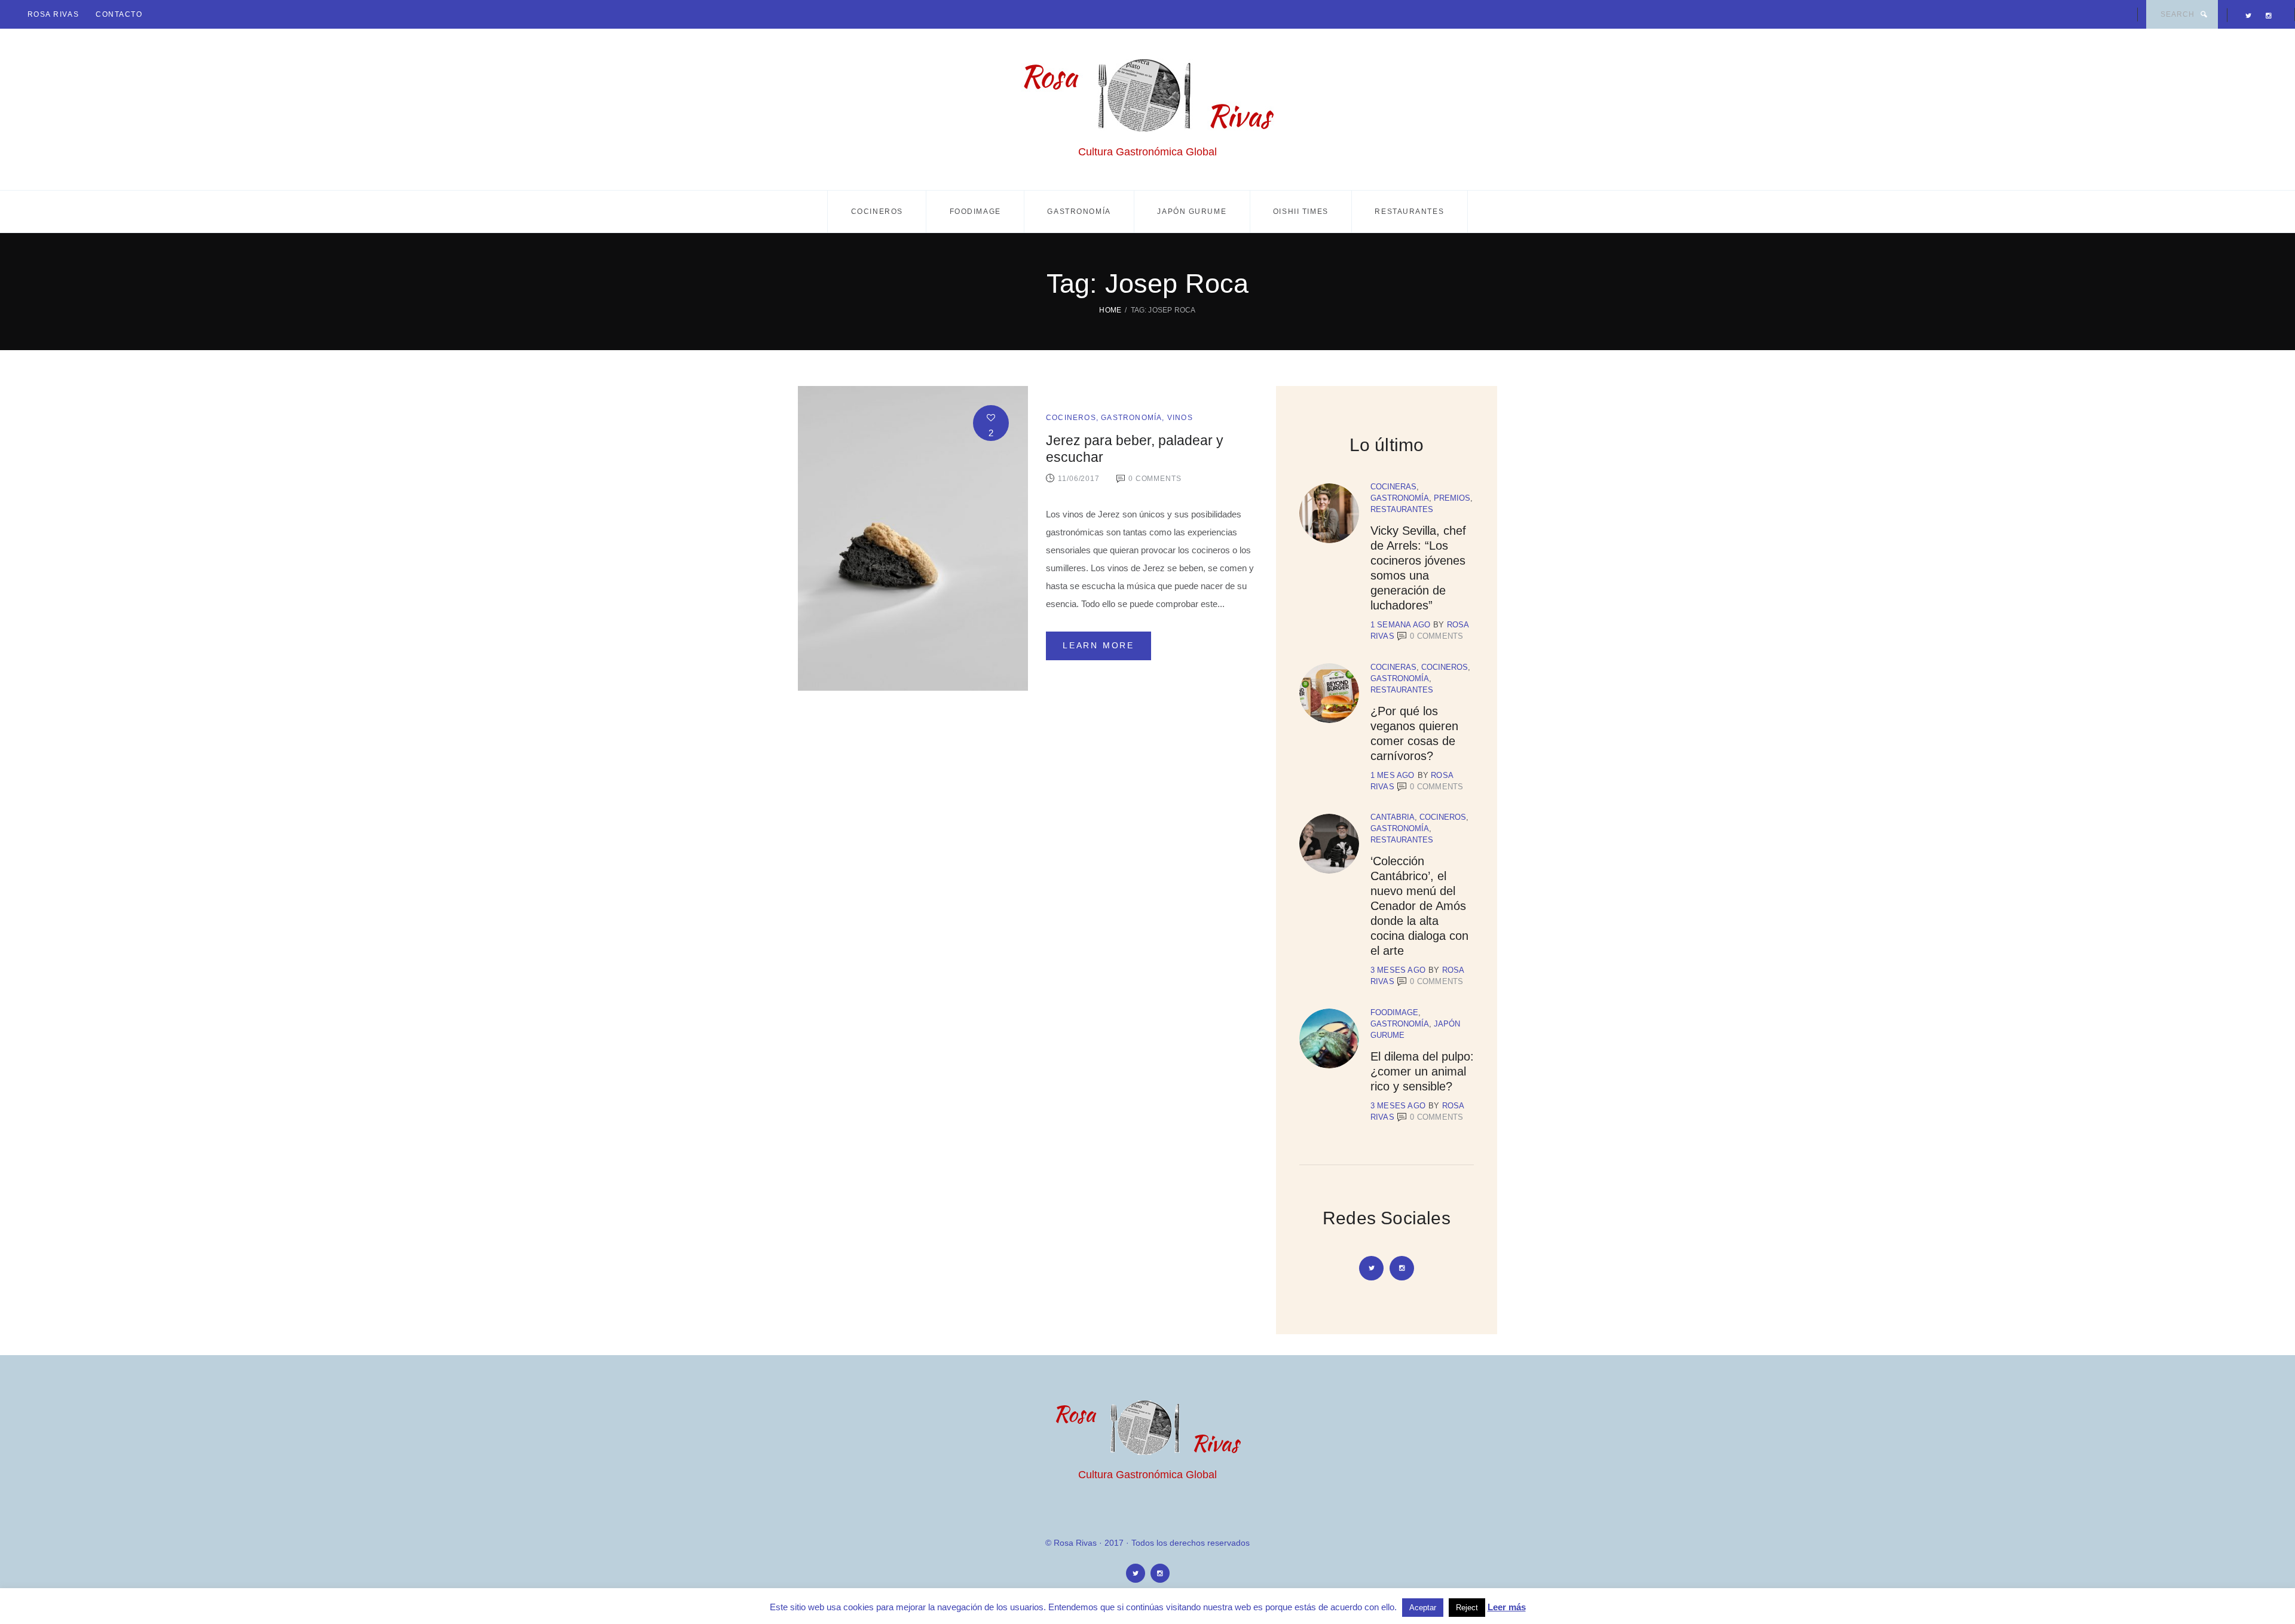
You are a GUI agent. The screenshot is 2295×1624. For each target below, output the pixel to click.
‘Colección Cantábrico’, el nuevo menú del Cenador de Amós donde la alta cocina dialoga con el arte (1419, 906)
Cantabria (1393, 817)
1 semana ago (1400, 625)
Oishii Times (1301, 212)
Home (1110, 310)
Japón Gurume (1192, 212)
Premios (1452, 498)
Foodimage (975, 212)
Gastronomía (1079, 212)
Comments (1436, 636)
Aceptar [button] (1423, 1608)
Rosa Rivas (53, 14)
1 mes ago (1393, 775)
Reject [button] (1467, 1608)
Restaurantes (1409, 212)
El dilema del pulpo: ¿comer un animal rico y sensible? (1422, 1071)
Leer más (1507, 1607)
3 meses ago (1398, 970)
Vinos (1180, 418)
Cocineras (1393, 487)
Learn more (1098, 645)
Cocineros (877, 212)
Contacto (119, 14)
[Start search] (2204, 14)
